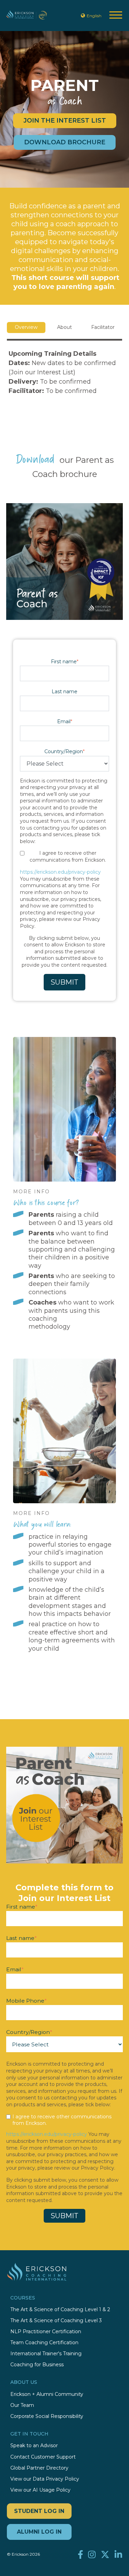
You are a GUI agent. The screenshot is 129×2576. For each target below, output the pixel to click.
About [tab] (64, 327)
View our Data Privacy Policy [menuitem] (45, 2479)
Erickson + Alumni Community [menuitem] (47, 2394)
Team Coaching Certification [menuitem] (44, 2343)
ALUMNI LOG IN (39, 2532)
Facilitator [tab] (103, 327)
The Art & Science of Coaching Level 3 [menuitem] (56, 2321)
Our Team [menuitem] (22, 2405)
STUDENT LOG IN (39, 2511)
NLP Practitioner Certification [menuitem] (46, 2332)
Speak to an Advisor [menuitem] (34, 2446)
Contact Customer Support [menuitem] (43, 2457)
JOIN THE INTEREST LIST (65, 121)
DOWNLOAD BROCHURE (65, 142)
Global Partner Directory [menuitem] (39, 2468)
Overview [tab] (26, 327)
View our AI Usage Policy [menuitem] (40, 2490)
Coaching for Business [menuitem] (37, 2365)
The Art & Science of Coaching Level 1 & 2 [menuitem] (60, 2310)
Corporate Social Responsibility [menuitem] (47, 2416)
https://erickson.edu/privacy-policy (60, 872)
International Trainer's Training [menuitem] (46, 2354)
